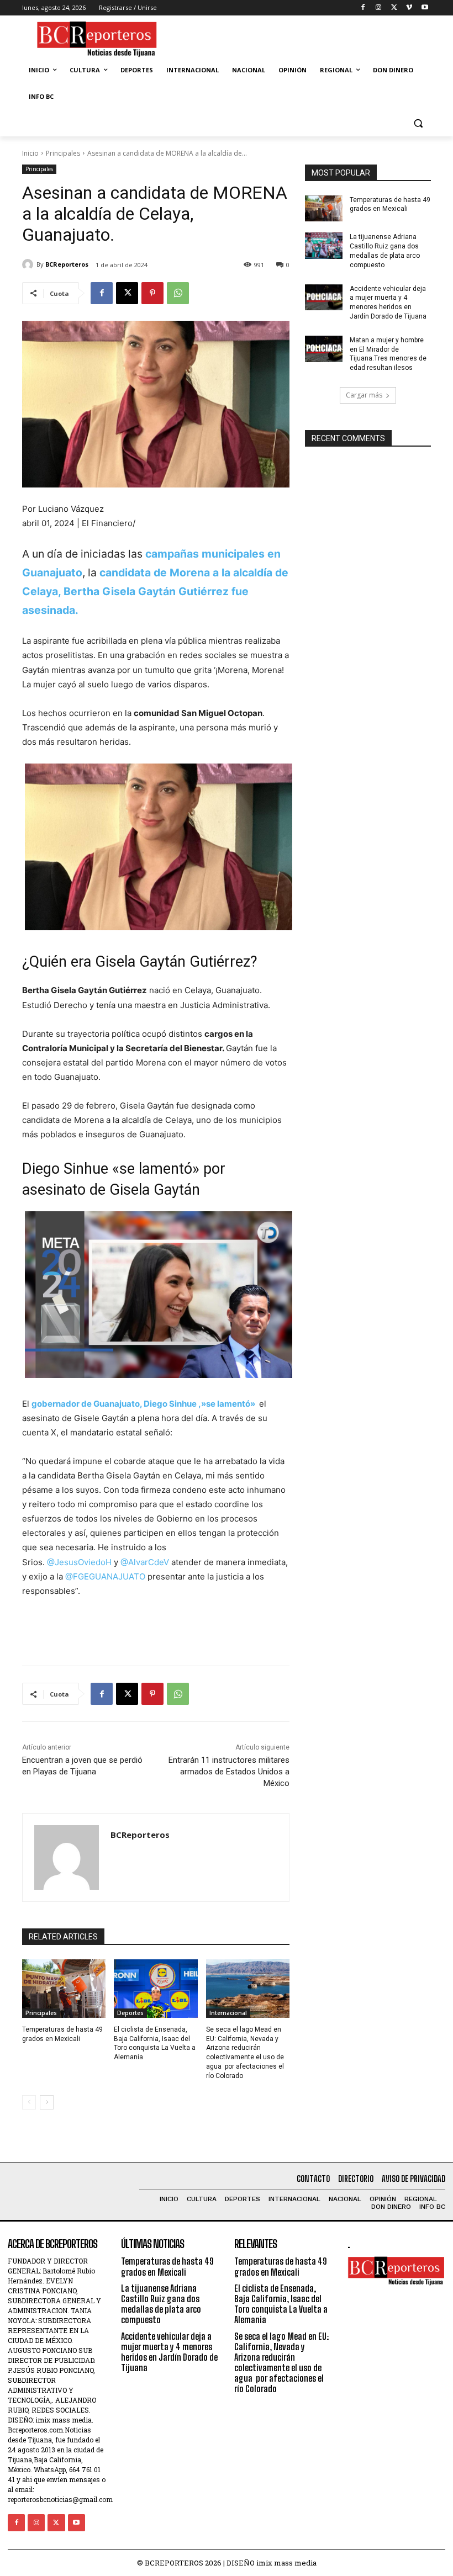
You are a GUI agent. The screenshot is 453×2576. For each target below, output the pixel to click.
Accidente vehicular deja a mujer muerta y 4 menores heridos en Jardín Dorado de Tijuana (169, 2352)
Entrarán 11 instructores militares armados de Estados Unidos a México (229, 1772)
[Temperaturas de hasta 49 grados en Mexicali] (64, 1989)
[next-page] (47, 2102)
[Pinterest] (152, 293)
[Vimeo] (409, 8)
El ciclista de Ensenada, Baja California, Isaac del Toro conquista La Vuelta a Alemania (281, 2304)
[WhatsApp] (178, 293)
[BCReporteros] (29, 264)
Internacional (228, 2013)
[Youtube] (425, 8)
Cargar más (364, 395)
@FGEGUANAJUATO (105, 1576)
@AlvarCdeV (145, 1562)
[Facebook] (363, 8)
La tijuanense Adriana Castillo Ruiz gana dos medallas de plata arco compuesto (385, 251)
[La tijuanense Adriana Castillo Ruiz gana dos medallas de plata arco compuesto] (324, 246)
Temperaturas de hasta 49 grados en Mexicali (167, 2266)
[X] (394, 8)
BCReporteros (67, 264)
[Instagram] (379, 8)
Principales (63, 153)
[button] (418, 123)
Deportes (130, 2013)
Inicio (30, 153)
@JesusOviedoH (79, 1562)
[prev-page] (29, 2102)
